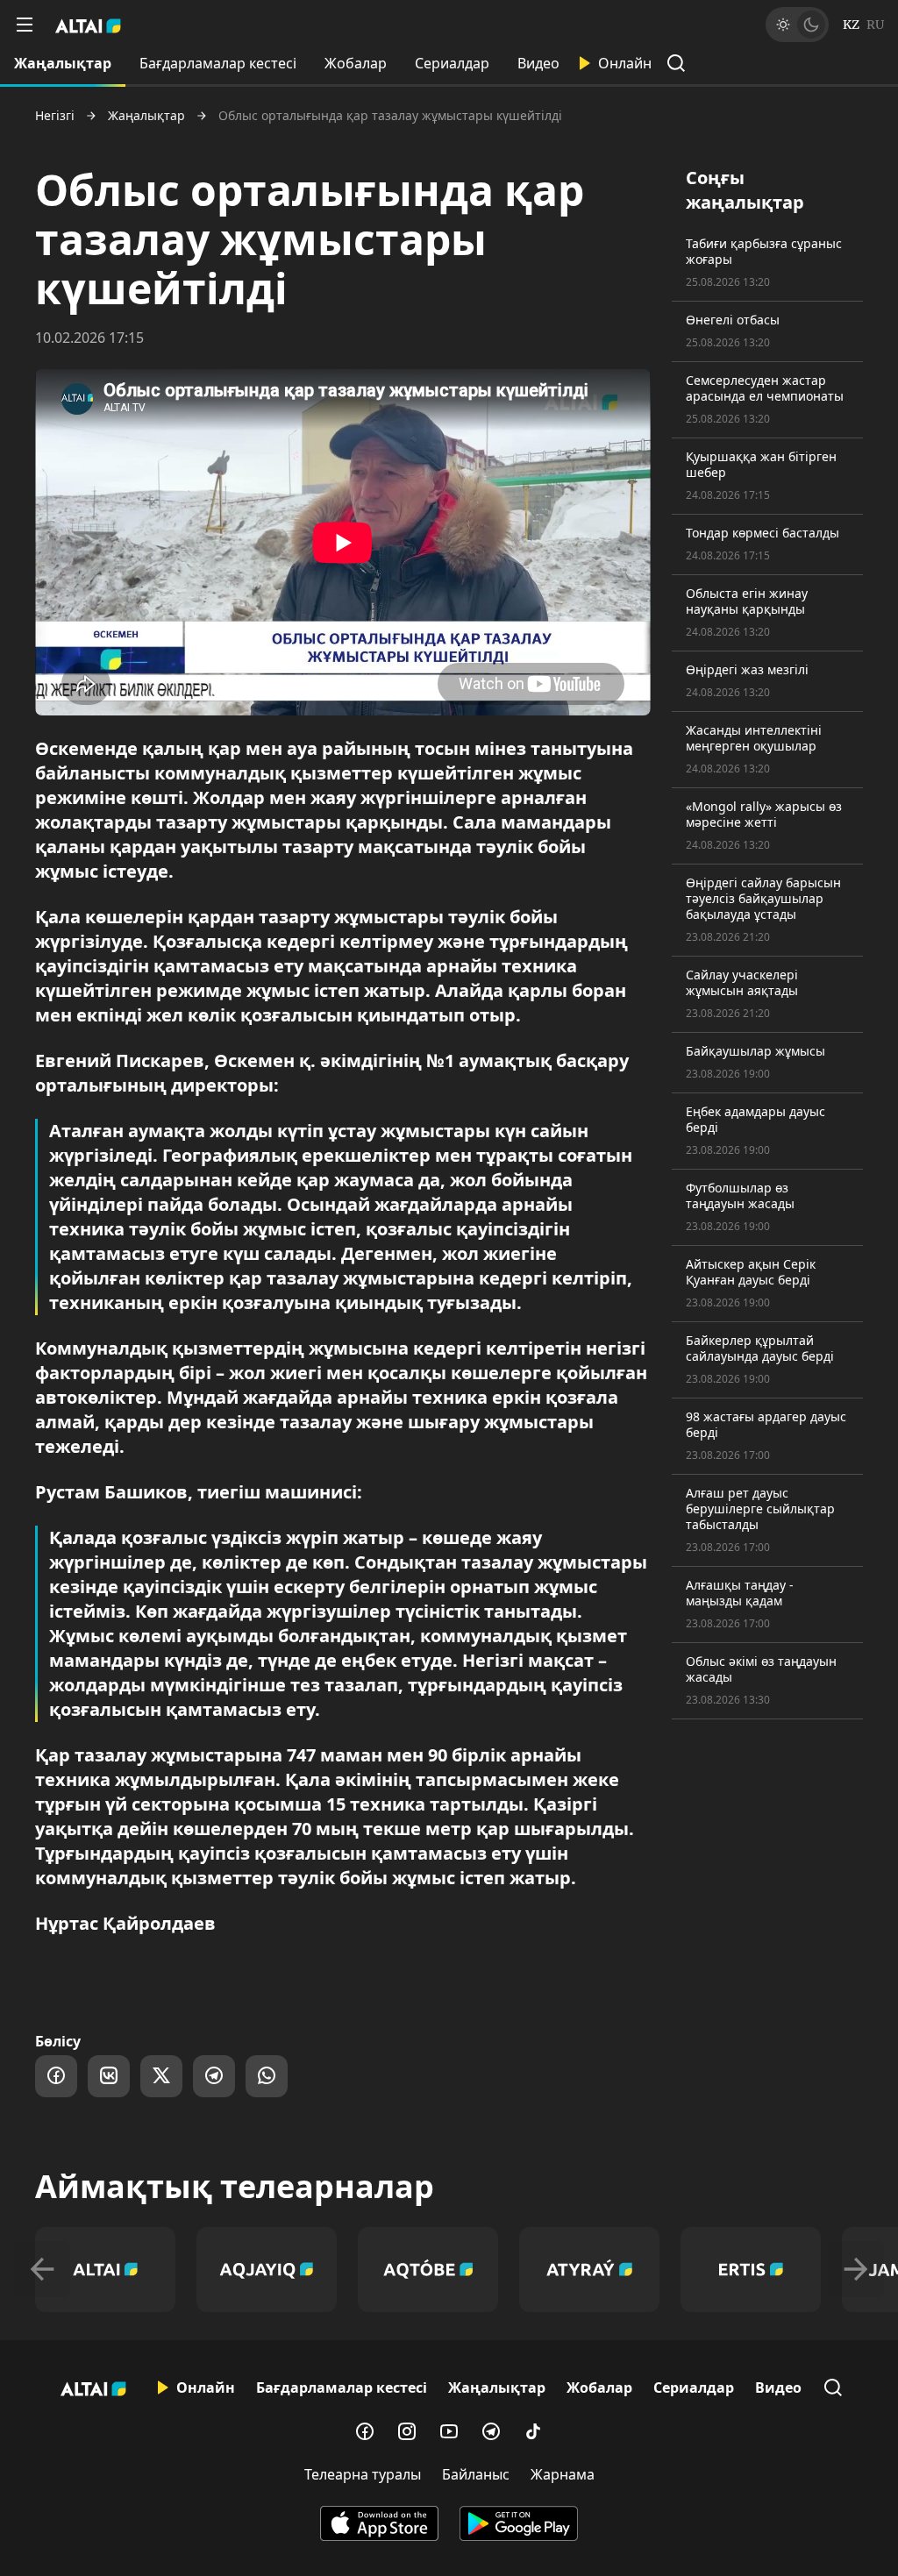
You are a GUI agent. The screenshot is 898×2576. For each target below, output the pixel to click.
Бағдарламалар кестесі (218, 63)
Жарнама (563, 2474)
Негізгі (55, 116)
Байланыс (476, 2474)
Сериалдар (452, 63)
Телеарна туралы (363, 2474)
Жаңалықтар (63, 63)
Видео (538, 63)
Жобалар (356, 63)
